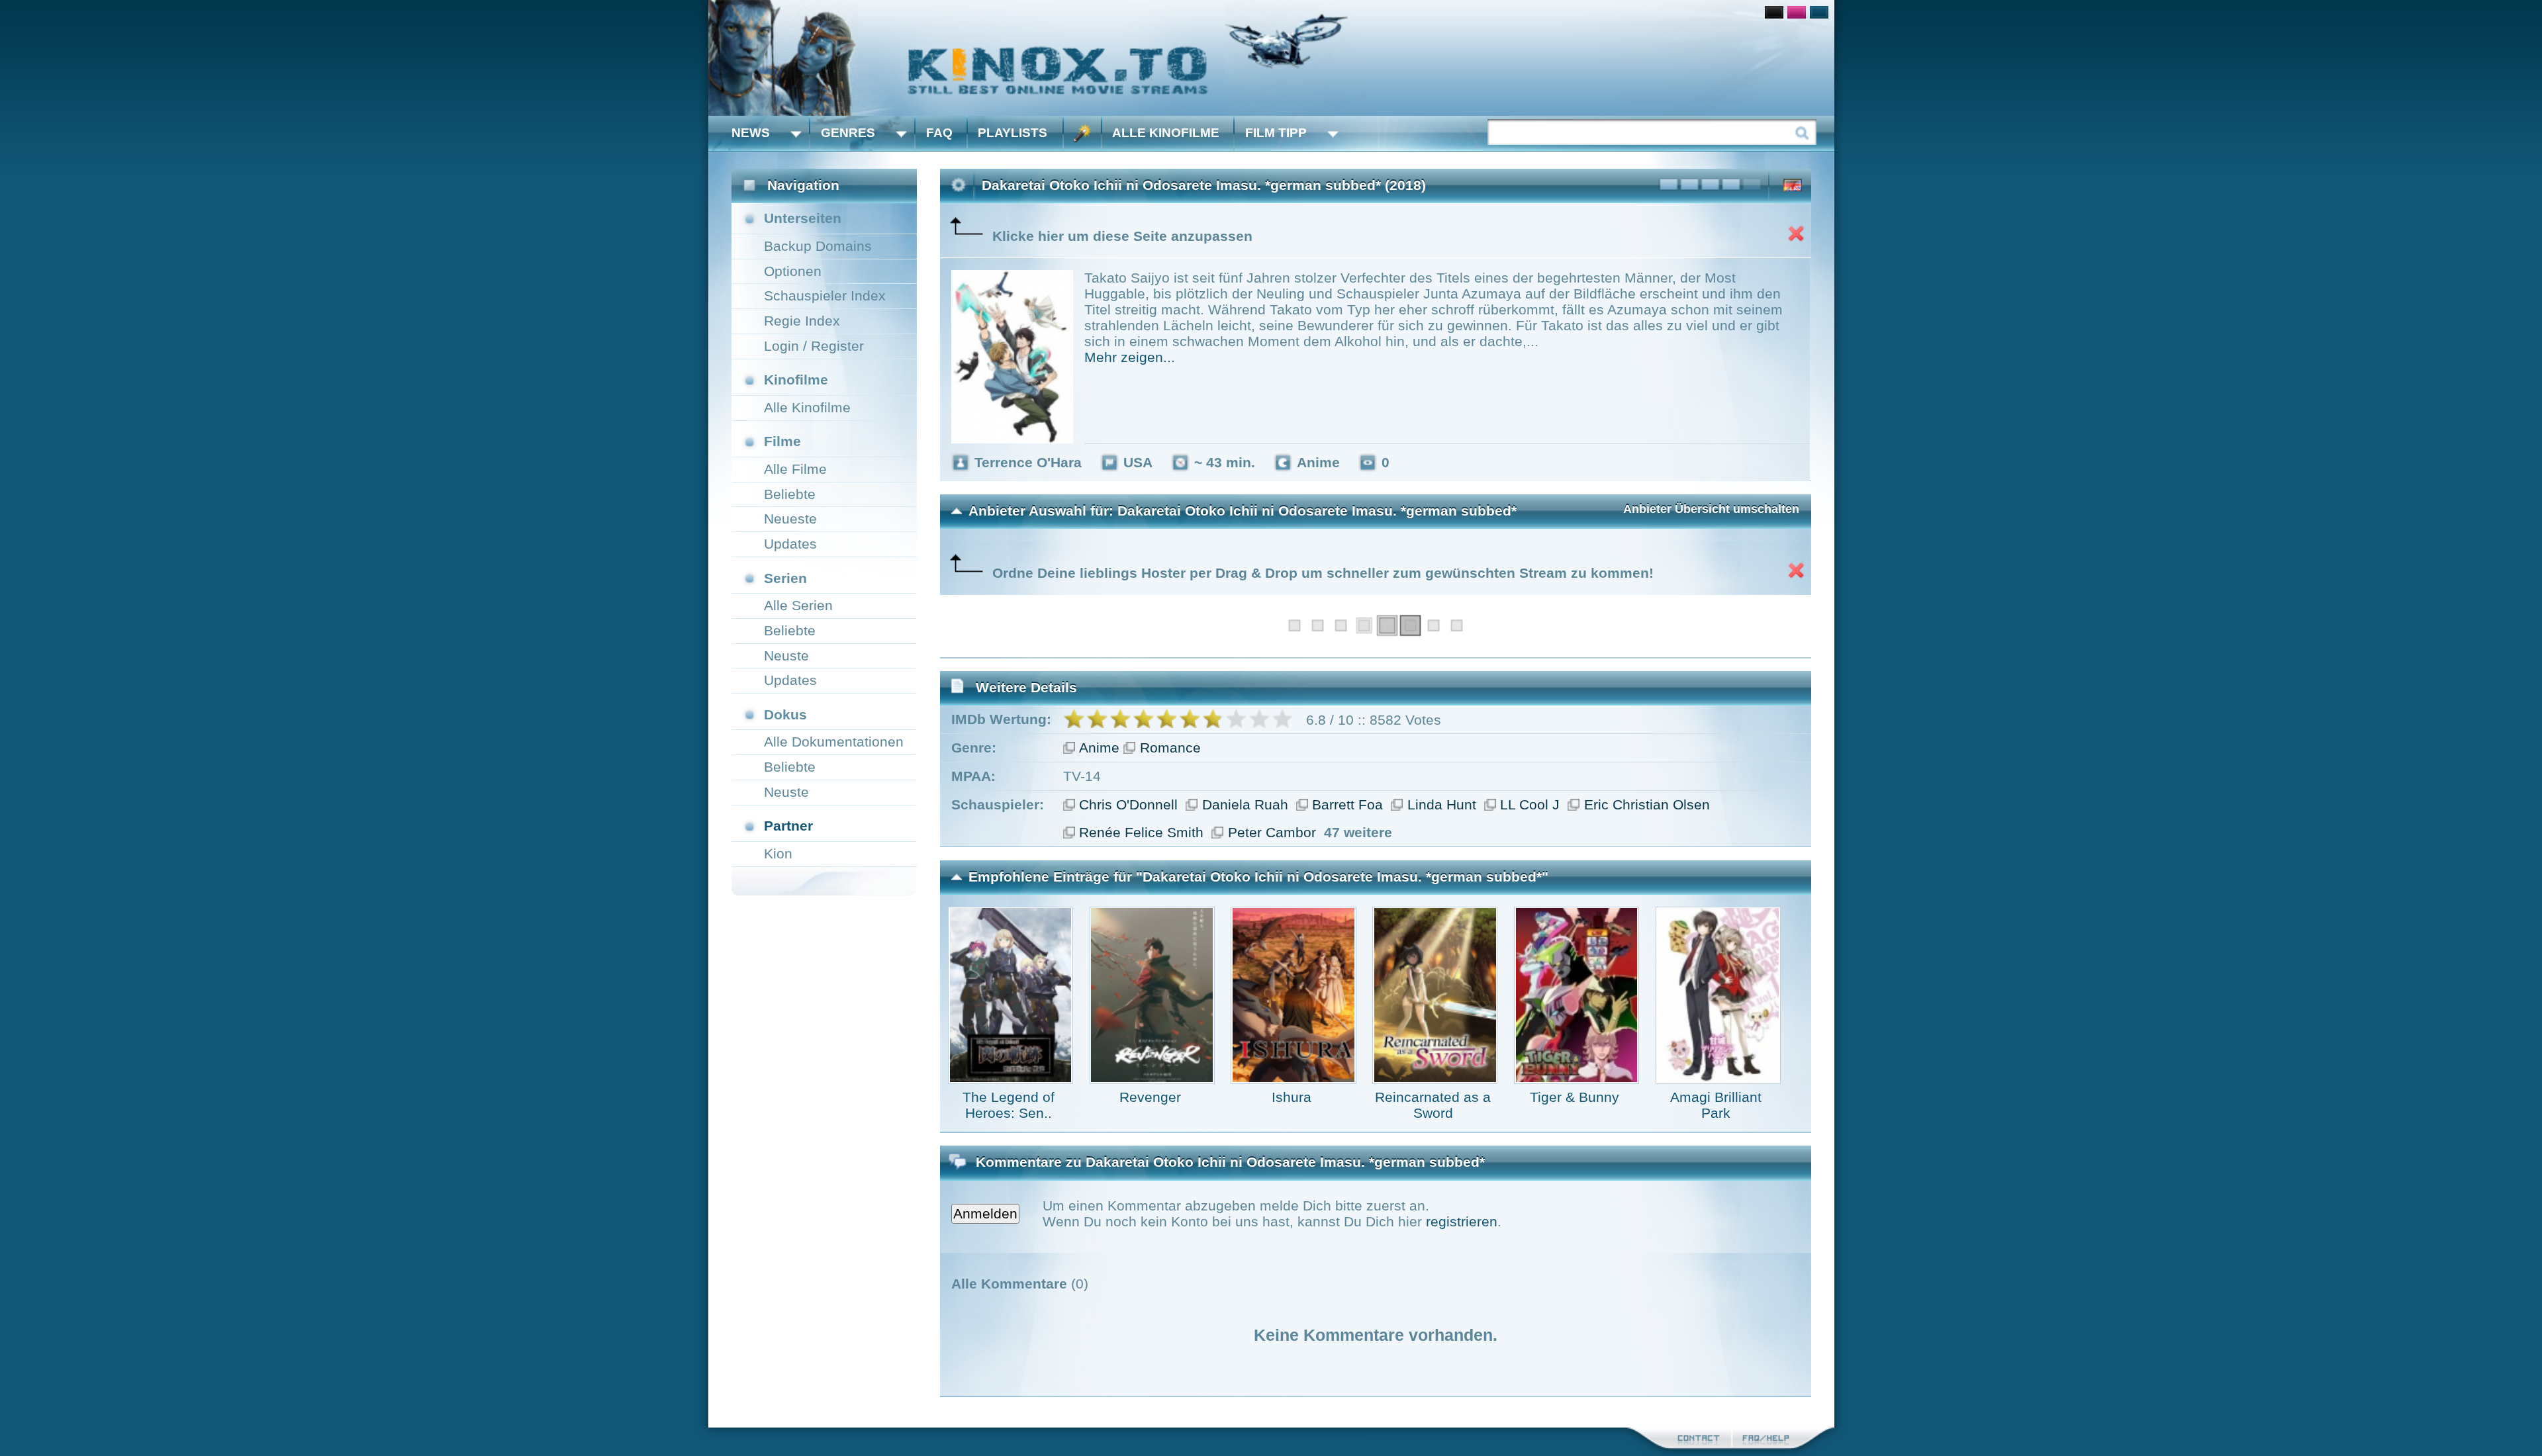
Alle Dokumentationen (834, 742)
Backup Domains (818, 246)
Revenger (1150, 1097)
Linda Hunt (1442, 804)
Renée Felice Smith (1141, 832)
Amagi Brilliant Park (1716, 1105)
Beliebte (790, 494)
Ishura (1292, 1097)
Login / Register (814, 346)
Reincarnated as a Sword (1433, 1105)
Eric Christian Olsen (1647, 804)
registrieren (1462, 1221)
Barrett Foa (1347, 804)
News (751, 133)
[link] (1271, 58)
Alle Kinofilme (1166, 133)
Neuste (786, 656)
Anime (1099, 748)
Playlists (1012, 133)
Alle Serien (798, 605)
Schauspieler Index (825, 296)
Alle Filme (795, 469)
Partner (788, 826)
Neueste (790, 519)
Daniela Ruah (1245, 804)
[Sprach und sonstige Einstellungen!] (1082, 133)
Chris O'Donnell (1128, 804)
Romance (1170, 748)
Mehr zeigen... (1130, 357)
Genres (848, 133)
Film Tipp (1276, 133)
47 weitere (1358, 832)
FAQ (939, 133)
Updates (790, 544)
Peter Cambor (1272, 832)
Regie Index (802, 321)
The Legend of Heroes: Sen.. (1009, 1105)
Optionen (793, 271)
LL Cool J (1530, 804)
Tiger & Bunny (1575, 1097)
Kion (778, 853)
